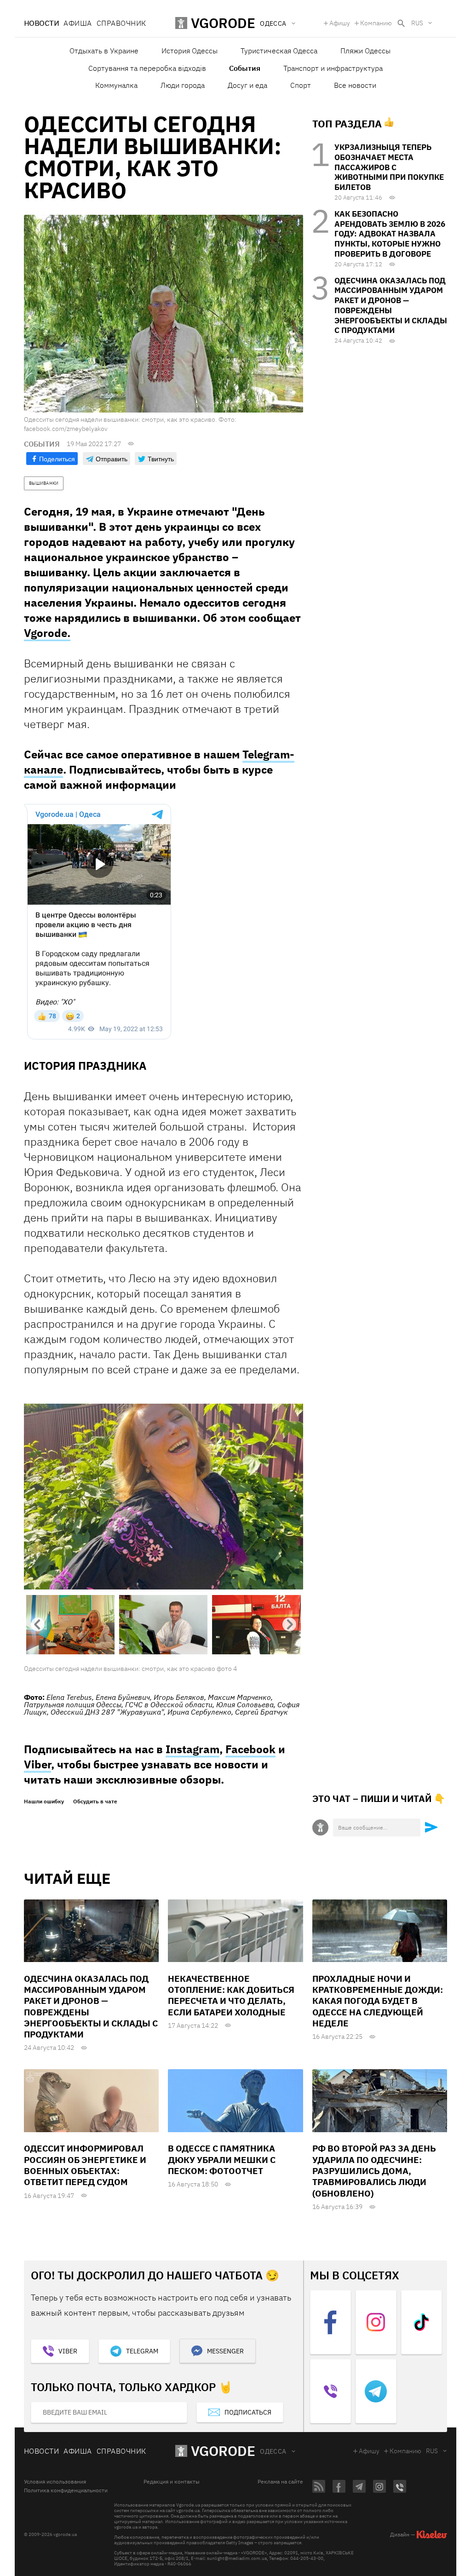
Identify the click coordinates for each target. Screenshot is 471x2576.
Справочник (121, 23)
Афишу (340, 23)
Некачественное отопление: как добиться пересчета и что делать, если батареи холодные (231, 1995)
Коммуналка (116, 85)
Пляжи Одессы (365, 51)
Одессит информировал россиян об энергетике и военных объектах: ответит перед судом (85, 2165)
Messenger (225, 2351)
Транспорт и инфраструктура (333, 68)
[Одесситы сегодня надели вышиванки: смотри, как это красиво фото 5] (164, 1496)
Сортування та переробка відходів (147, 68)
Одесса (273, 2451)
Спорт (301, 85)
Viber (37, 1764)
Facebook (250, 1749)
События (245, 68)
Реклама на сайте (280, 2482)
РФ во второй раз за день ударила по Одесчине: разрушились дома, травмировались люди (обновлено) (374, 2171)
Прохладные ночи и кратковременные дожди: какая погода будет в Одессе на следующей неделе (378, 2001)
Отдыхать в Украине (104, 51)
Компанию (376, 23)
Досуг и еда (247, 85)
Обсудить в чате (95, 1801)
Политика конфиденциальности (66, 2490)
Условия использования (55, 2482)
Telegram (142, 2351)
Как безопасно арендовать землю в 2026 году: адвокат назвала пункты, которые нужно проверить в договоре (390, 234)
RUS (417, 23)
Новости (41, 23)
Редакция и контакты (172, 2482)
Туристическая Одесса (279, 51)
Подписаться (248, 2412)
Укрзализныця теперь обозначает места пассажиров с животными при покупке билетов (389, 167)
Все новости (355, 85)
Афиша (78, 23)
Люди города (183, 85)
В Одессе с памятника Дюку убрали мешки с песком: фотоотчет (222, 2160)
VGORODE (223, 2451)
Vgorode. (47, 633)
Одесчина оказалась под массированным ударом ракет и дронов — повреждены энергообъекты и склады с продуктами (391, 306)
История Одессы (190, 51)
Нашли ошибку (44, 1801)
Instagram (192, 1749)
